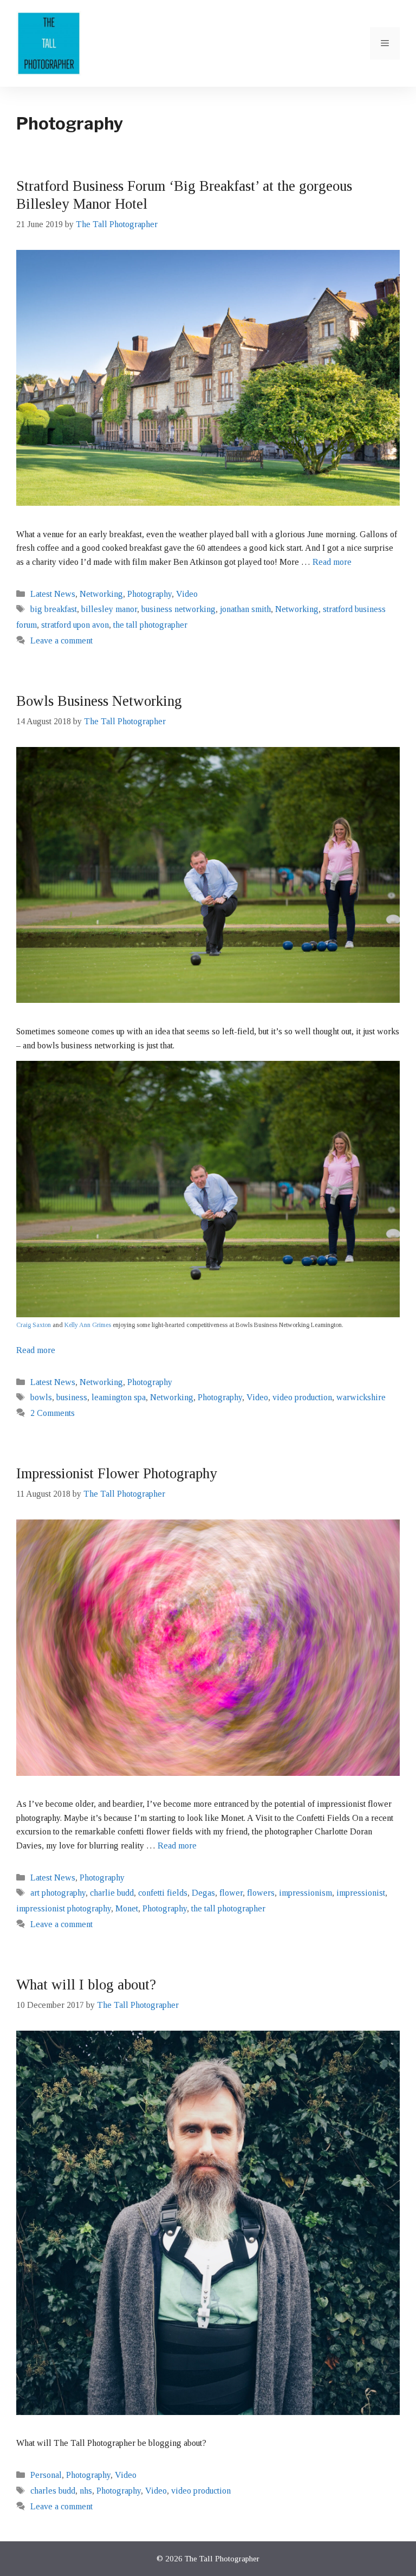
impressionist (361, 1893)
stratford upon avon (75, 625)
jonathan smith (245, 609)
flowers (261, 1893)
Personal (46, 2475)
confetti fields (163, 1893)
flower (231, 1893)
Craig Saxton (34, 1325)
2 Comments (53, 1413)
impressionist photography (64, 1908)
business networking (178, 609)
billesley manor (109, 609)
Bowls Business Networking (99, 701)
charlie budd (112, 1893)
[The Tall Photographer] (49, 43)
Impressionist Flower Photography (117, 1473)
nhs (86, 2491)
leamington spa (119, 1397)
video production (302, 1397)
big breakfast (54, 609)
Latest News (53, 594)
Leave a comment (61, 640)
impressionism (305, 1893)
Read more (332, 562)
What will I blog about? (86, 1985)
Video (187, 594)
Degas (203, 1893)
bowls (41, 1397)
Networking (101, 594)
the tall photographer (150, 625)
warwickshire (361, 1397)
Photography (149, 594)
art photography (58, 1893)
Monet (127, 1908)
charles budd (53, 2491)
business (72, 1397)
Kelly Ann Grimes (88, 1325)
